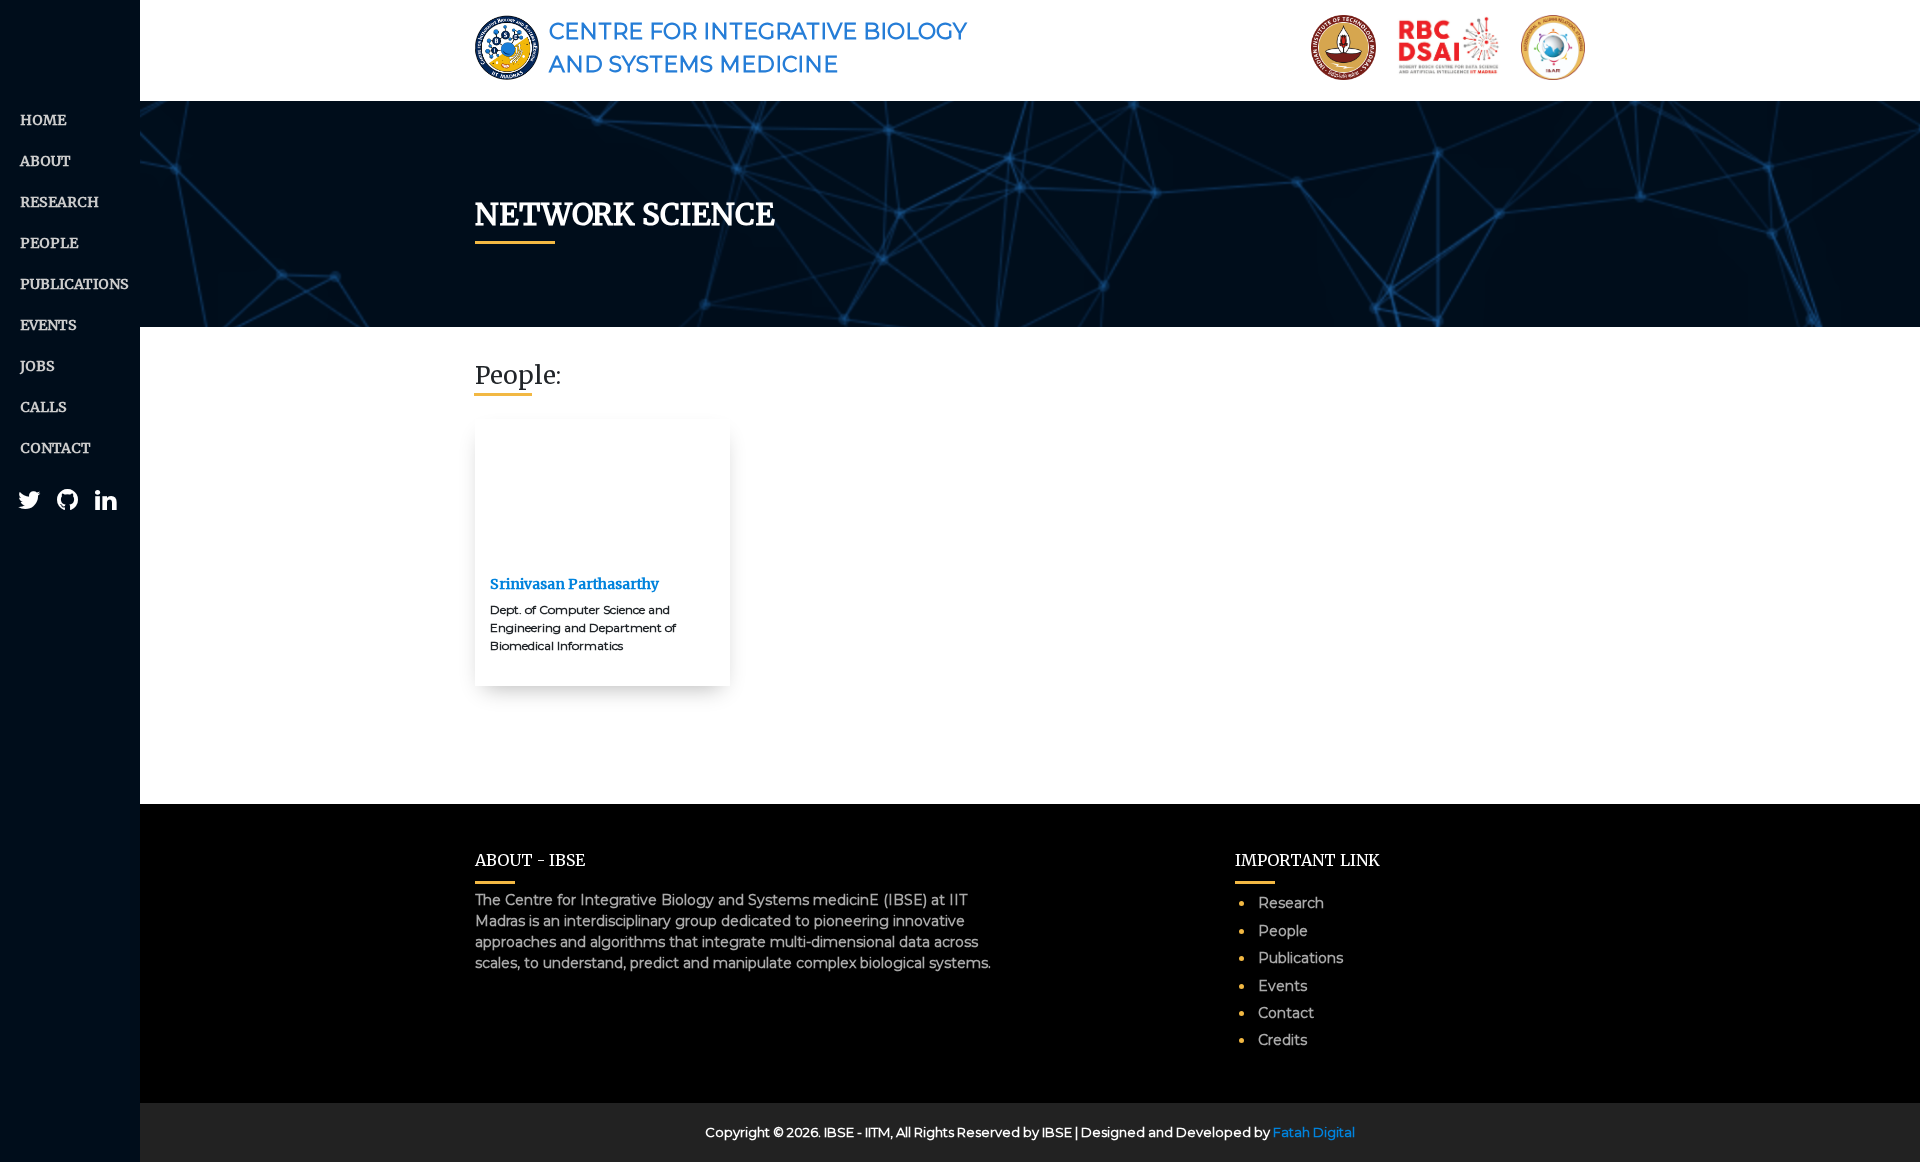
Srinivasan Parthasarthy (574, 584)
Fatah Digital (1314, 1132)
